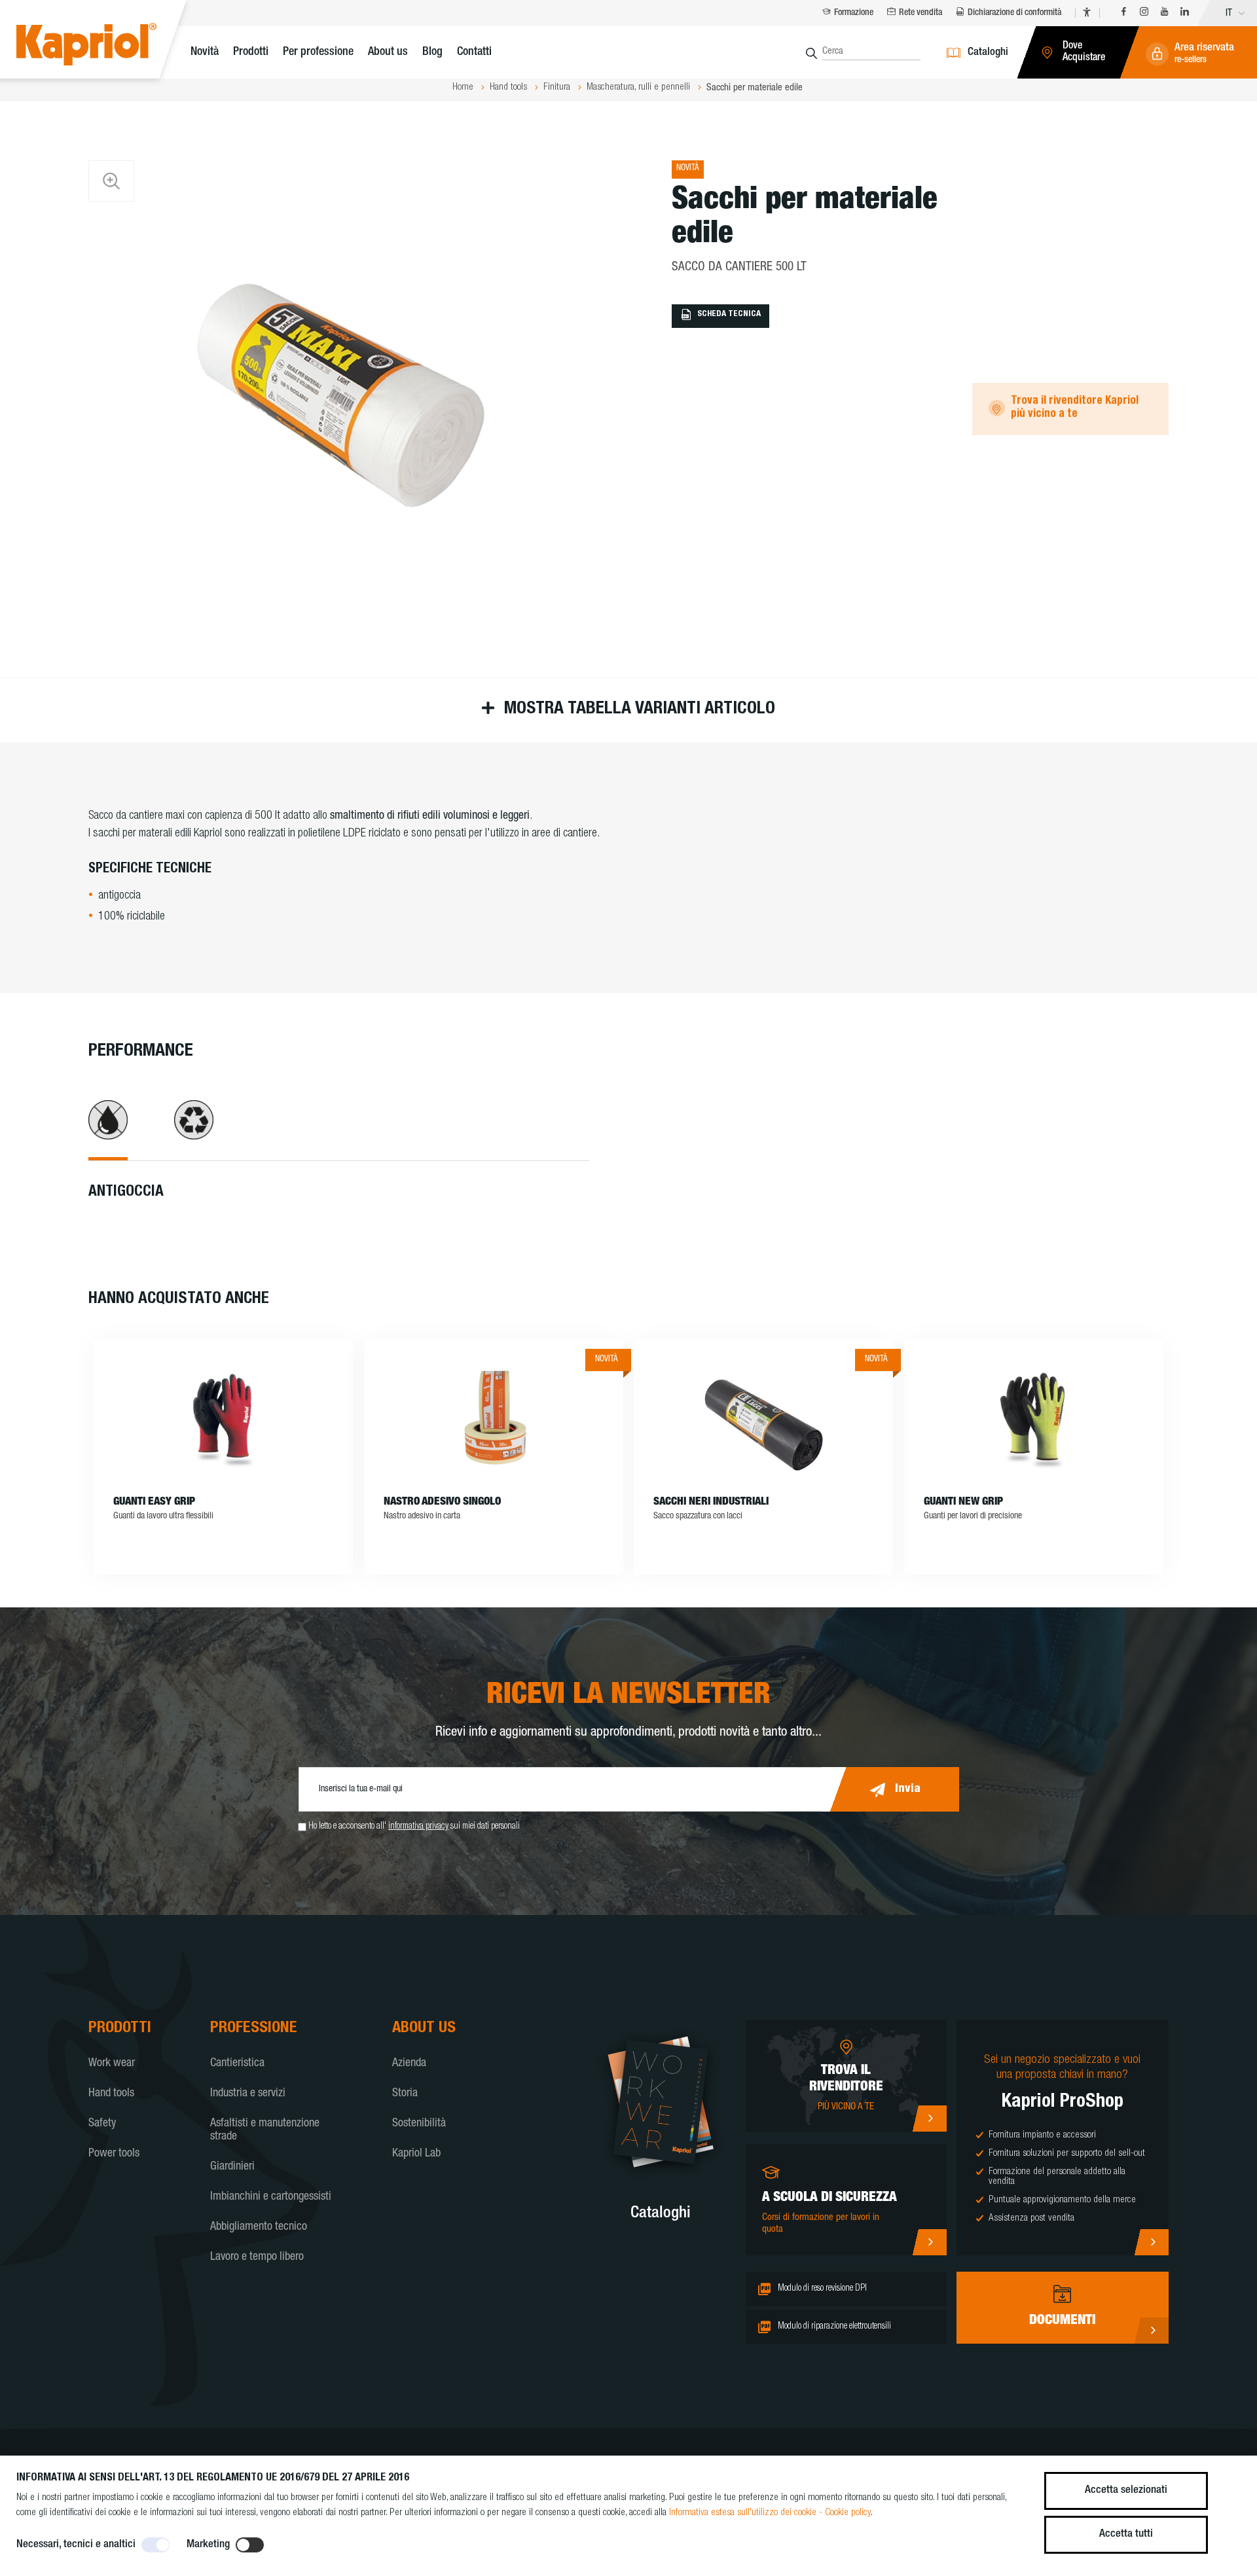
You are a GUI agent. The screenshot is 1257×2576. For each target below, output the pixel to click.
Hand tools (111, 2094)
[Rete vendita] (929, 2119)
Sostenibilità (419, 2124)
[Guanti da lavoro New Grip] (1034, 1418)
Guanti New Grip (963, 1502)
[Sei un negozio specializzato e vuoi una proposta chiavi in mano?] (1151, 2242)
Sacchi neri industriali (711, 1502)
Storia (405, 2094)
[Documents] (1151, 2331)
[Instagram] (1144, 13)
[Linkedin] (1185, 13)
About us (388, 52)
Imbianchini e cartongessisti (271, 2197)
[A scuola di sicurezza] (929, 2242)
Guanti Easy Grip (154, 1502)
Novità (205, 52)
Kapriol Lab (416, 2154)
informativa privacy (418, 1827)
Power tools (114, 2154)
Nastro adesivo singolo (442, 1502)
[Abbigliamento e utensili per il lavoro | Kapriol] (106, 46)
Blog (432, 52)
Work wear (112, 2064)
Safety (102, 2124)
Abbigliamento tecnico (259, 2227)
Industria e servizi (248, 2094)
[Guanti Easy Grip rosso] (223, 1418)
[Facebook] (1124, 13)
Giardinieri (232, 2167)
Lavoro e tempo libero (257, 2257)
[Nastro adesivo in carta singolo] (494, 1418)
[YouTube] (1164, 13)
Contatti (474, 52)
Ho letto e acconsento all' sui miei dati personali (414, 1827)
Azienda (409, 2064)
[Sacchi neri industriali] (763, 1418)
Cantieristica (237, 2064)
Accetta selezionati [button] (1126, 2491)
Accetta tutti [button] (1126, 2534)
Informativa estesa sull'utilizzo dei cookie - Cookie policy (770, 2513)
